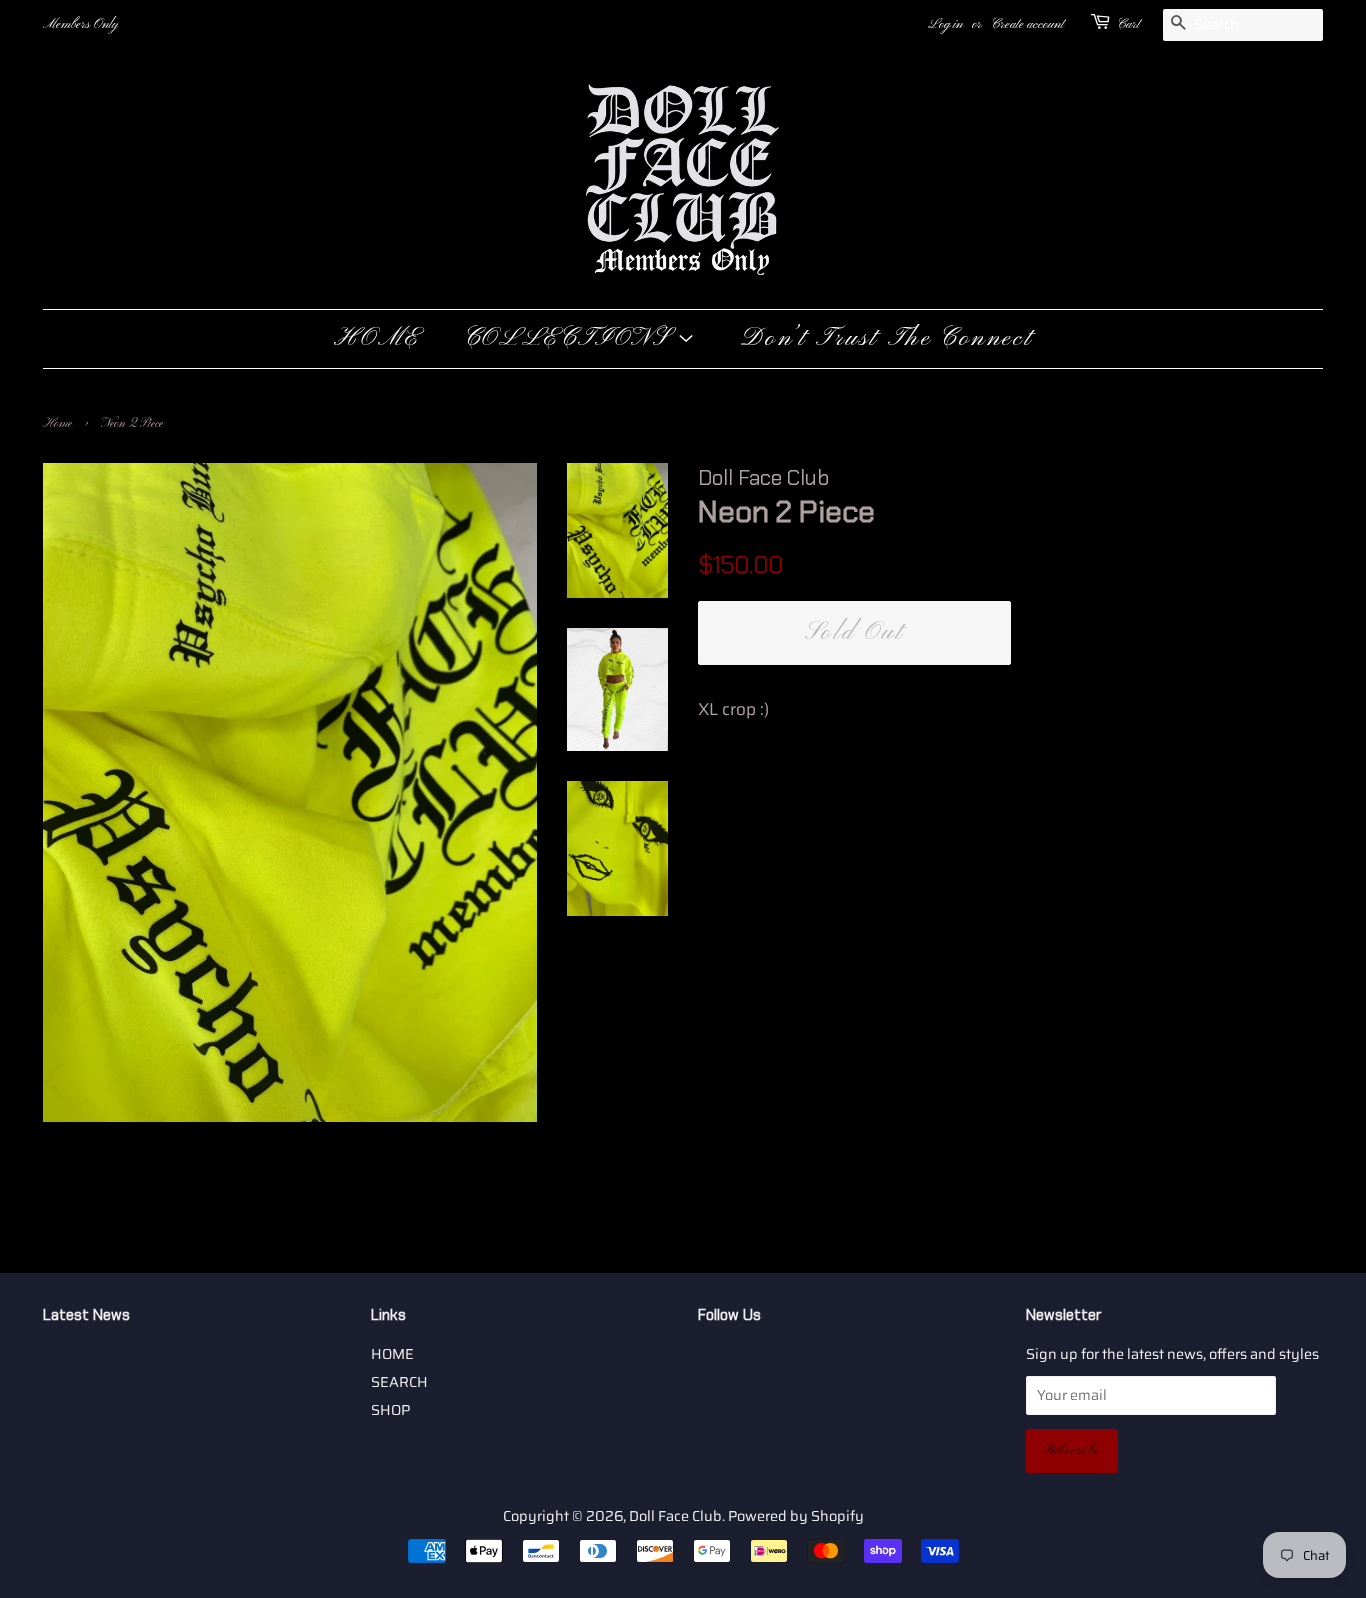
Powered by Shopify (796, 1516)
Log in (945, 24)
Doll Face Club (675, 1516)
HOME (377, 339)
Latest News (86, 1315)
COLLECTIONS (570, 339)
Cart (1128, 24)
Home (57, 424)
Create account (1027, 24)
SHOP (390, 1410)
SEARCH (399, 1382)
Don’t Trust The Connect (886, 339)
